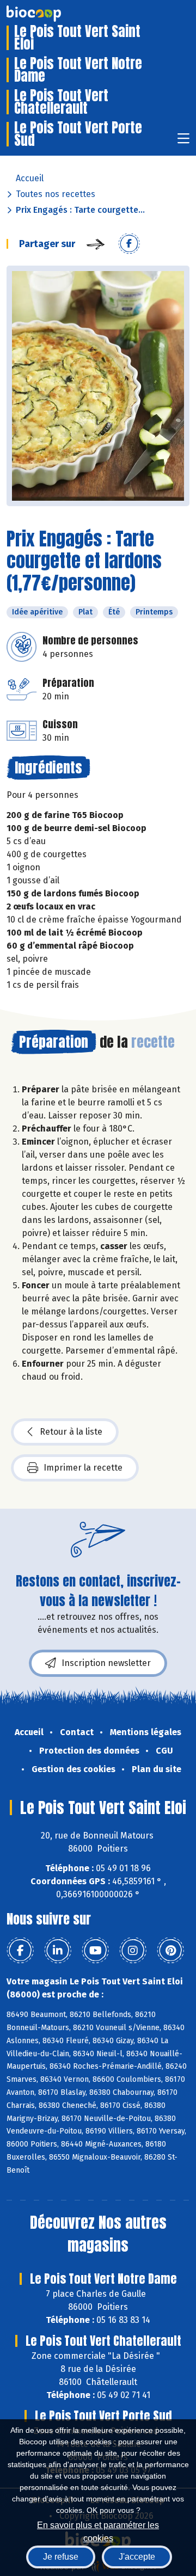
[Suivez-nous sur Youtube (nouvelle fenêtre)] (95, 1951)
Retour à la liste (71, 1432)
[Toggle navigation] (183, 142)
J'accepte (137, 2557)
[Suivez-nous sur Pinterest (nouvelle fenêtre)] (170, 1951)
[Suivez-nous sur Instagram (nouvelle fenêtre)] (133, 1951)
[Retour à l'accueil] (50, 14)
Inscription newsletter (106, 1663)
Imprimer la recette (83, 1468)
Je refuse (61, 2557)
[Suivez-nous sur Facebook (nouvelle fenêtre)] (20, 1951)
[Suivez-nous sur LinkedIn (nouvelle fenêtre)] (58, 1951)
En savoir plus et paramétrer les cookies (98, 2531)
